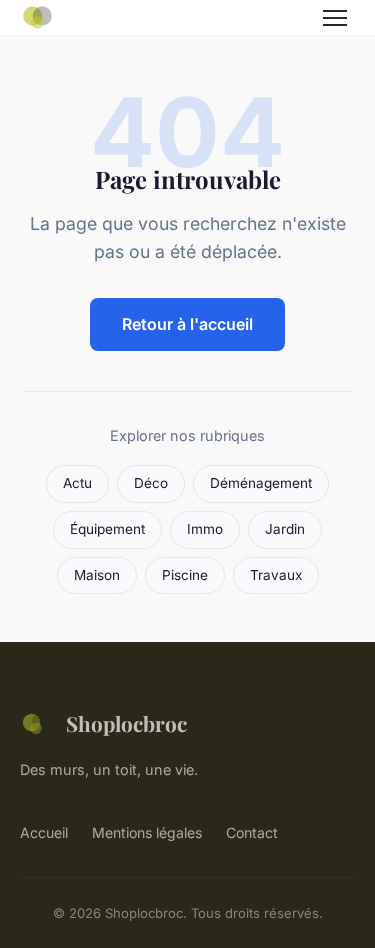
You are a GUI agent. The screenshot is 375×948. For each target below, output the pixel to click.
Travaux (276, 575)
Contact (252, 832)
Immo (205, 529)
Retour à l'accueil (187, 324)
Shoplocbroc (126, 723)
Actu (77, 483)
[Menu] (335, 18)
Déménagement (261, 483)
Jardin (285, 529)
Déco (151, 483)
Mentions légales (147, 832)
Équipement (107, 529)
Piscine (185, 575)
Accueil (44, 832)
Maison (97, 575)
